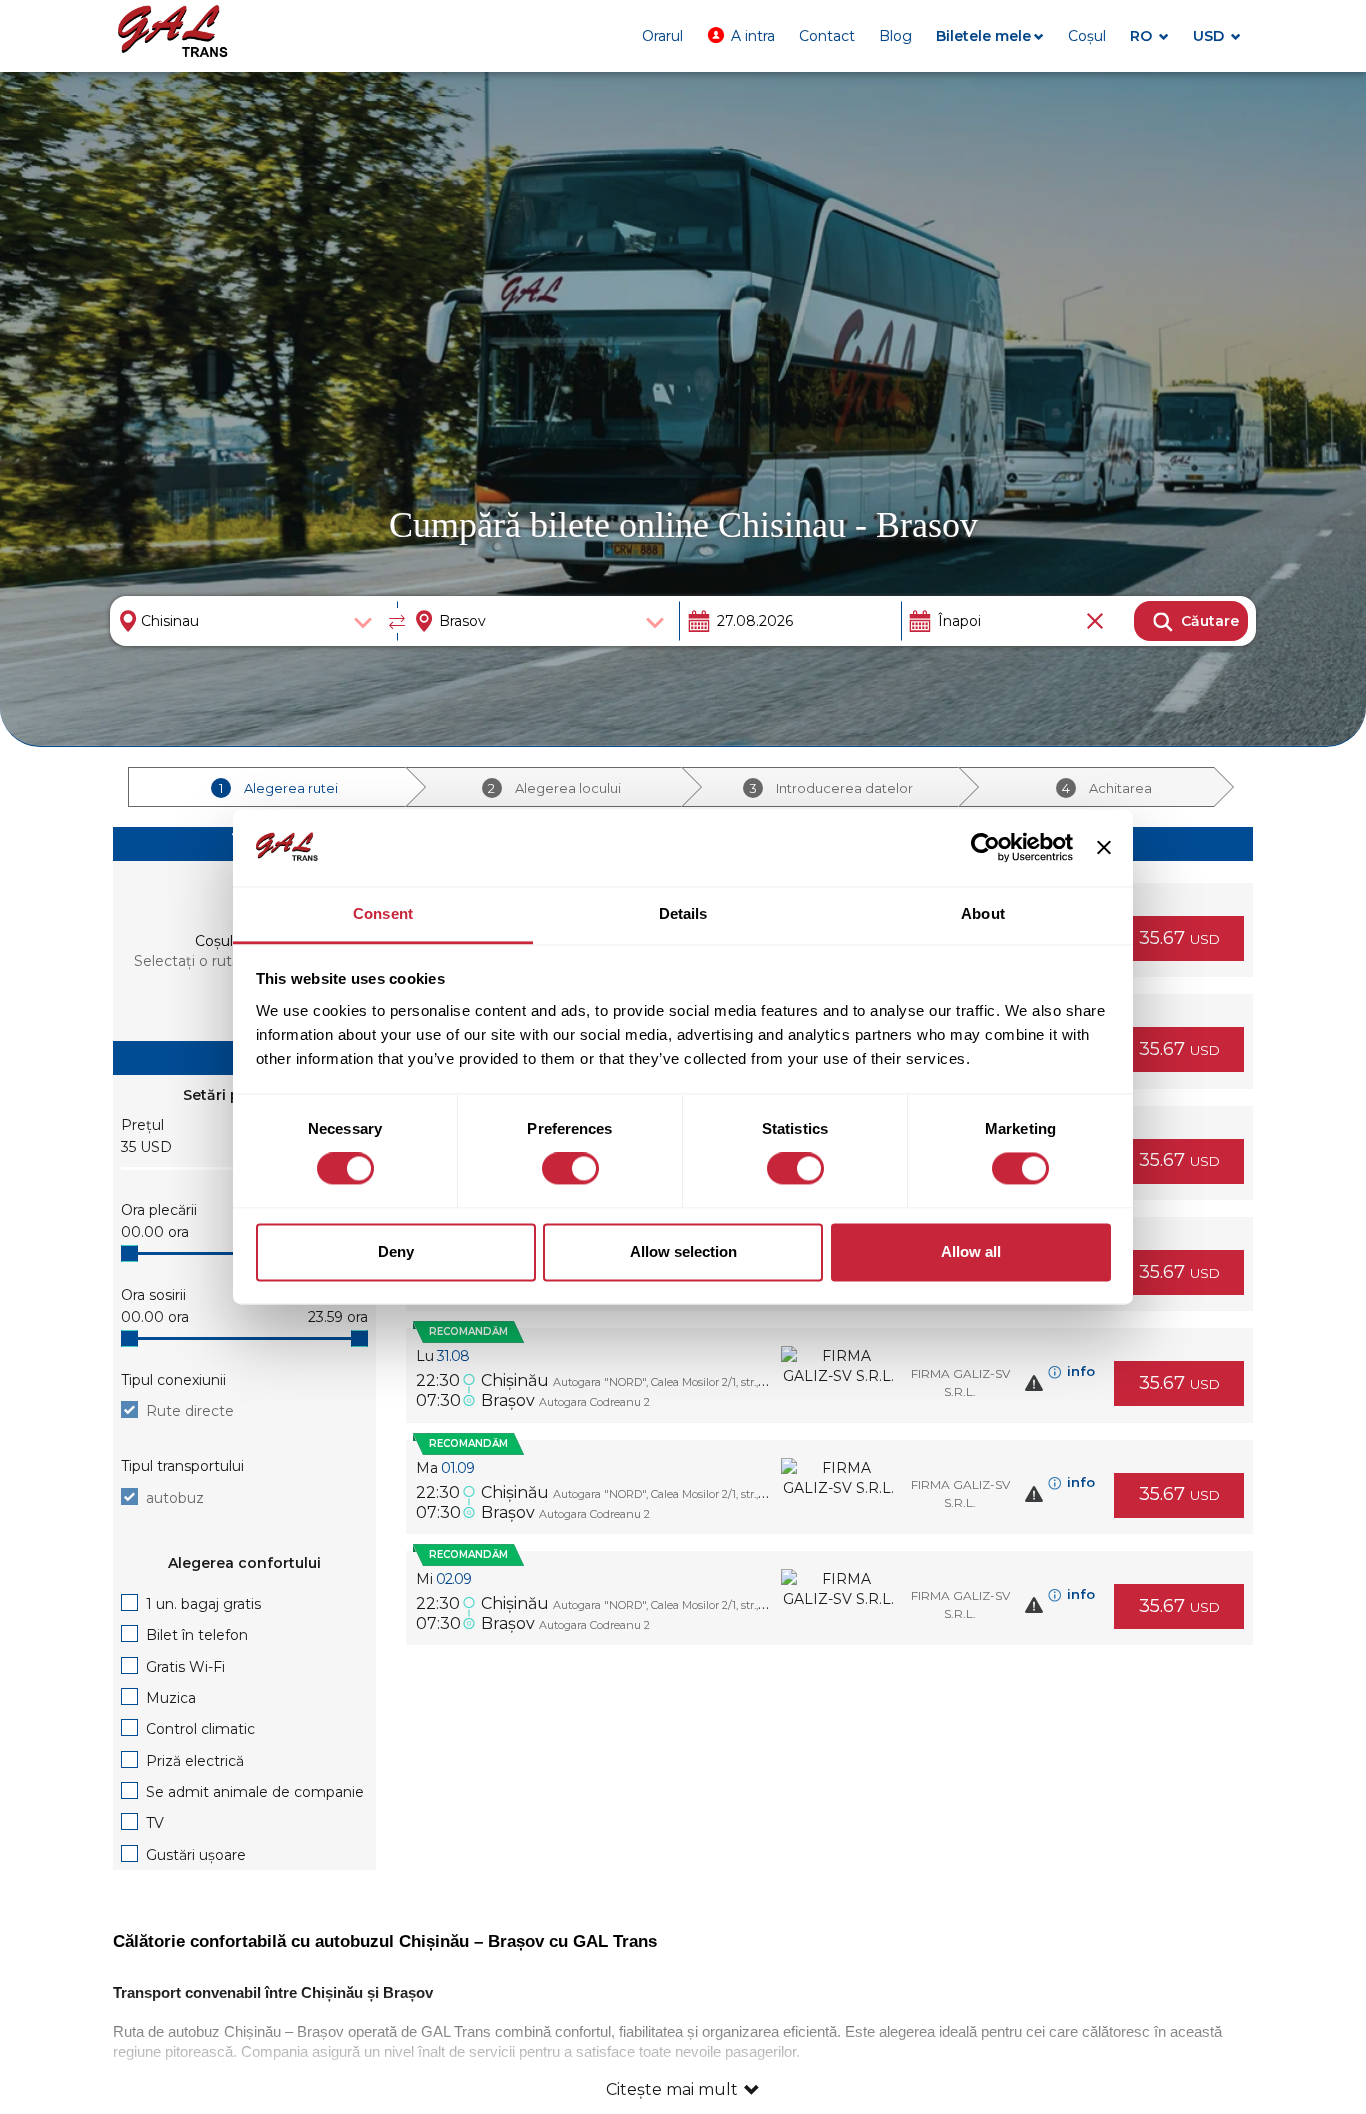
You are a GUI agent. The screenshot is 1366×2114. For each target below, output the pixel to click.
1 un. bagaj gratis (203, 1604)
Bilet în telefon (197, 1635)
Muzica (171, 1698)
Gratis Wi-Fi (185, 1667)
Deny (396, 1251)
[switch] (570, 1169)
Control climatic (200, 1729)
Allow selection (683, 1251)
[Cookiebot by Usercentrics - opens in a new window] (985, 848)
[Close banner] (1104, 848)
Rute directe (190, 1411)
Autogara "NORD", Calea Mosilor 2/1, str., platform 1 (683, 1382)
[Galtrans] (173, 33)
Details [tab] (683, 913)
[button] (741, 36)
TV (155, 1823)
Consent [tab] (383, 913)
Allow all (971, 1251)
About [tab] (983, 913)
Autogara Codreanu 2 (594, 1402)
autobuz (175, 1498)
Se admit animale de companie (255, 1792)
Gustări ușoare (196, 1855)
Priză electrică (195, 1761)
